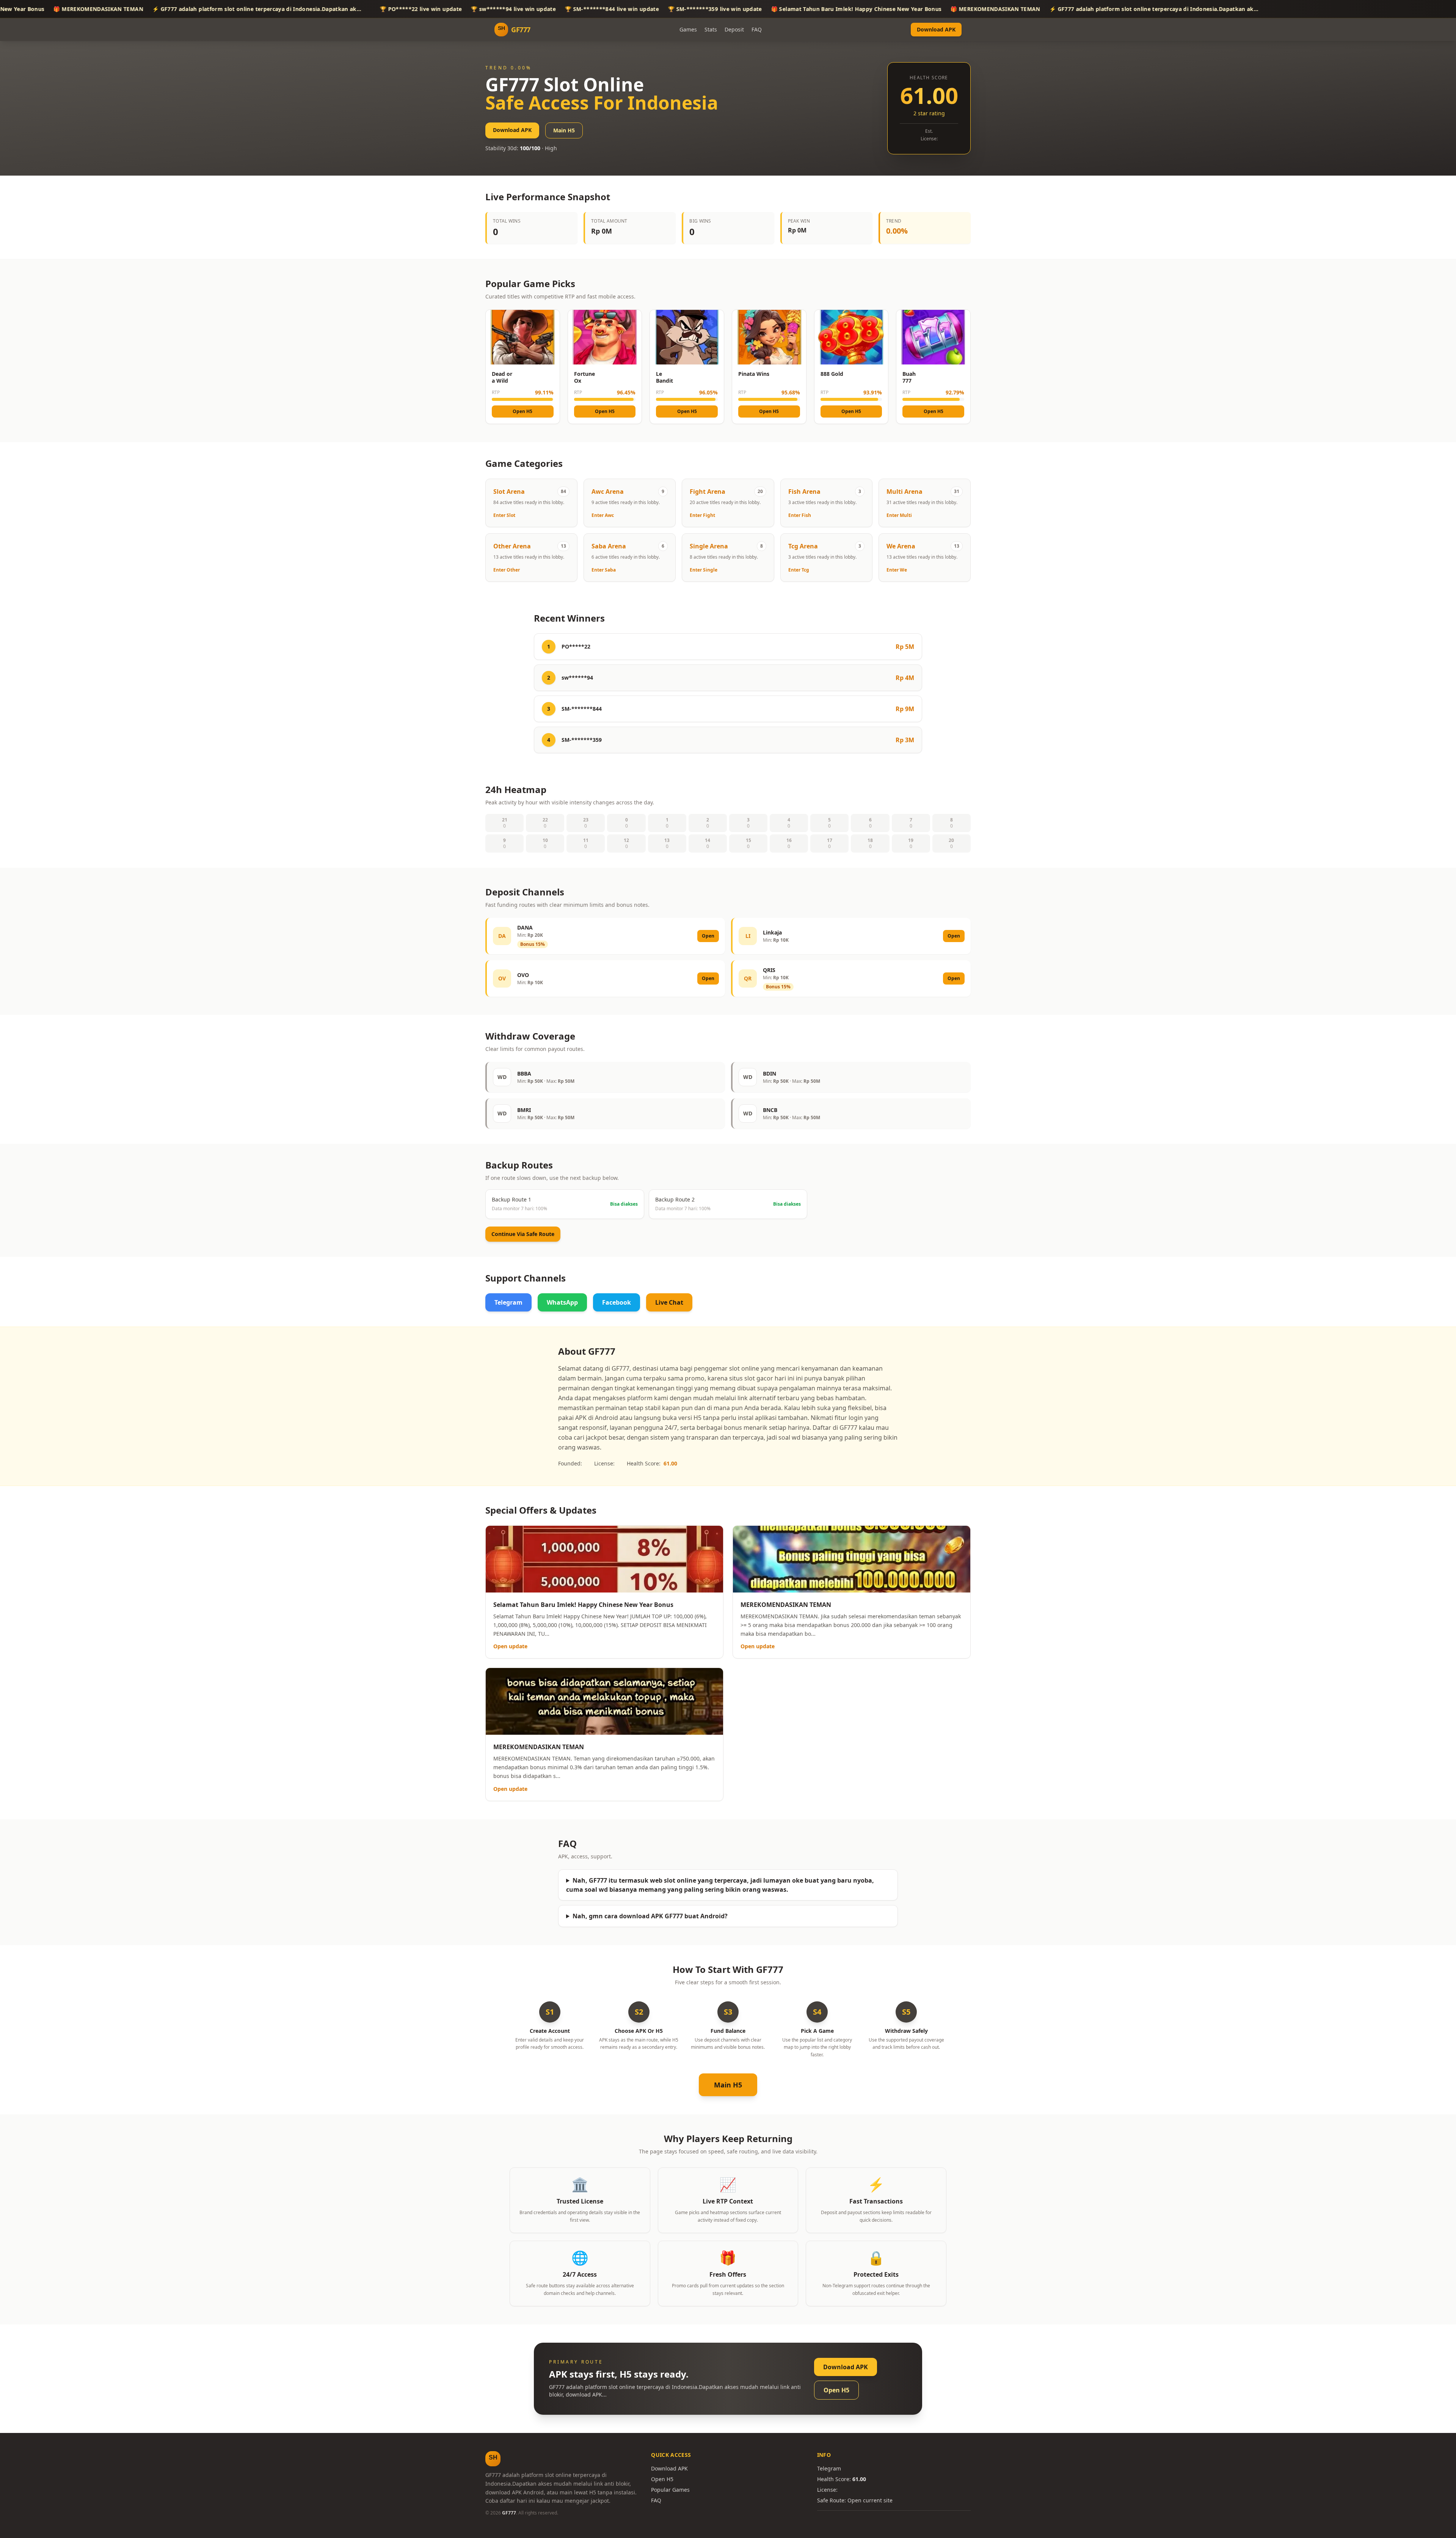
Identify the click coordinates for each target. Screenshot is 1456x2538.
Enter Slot (504, 515)
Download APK (936, 29)
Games (688, 29)
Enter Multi (899, 515)
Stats (711, 29)
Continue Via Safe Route (523, 1234)
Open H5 (522, 411)
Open (708, 936)
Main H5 (564, 130)
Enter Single (704, 570)
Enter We (897, 570)
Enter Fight (702, 515)
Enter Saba (604, 570)
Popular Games (670, 2490)
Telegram (508, 1302)
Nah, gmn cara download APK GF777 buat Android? (650, 1916)
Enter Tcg (799, 570)
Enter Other (507, 570)
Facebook (617, 1302)
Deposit (734, 29)
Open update (510, 1646)
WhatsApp (562, 1302)
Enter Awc (603, 515)
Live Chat (669, 1302)
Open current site (870, 2500)
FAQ (757, 29)
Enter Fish (800, 515)
